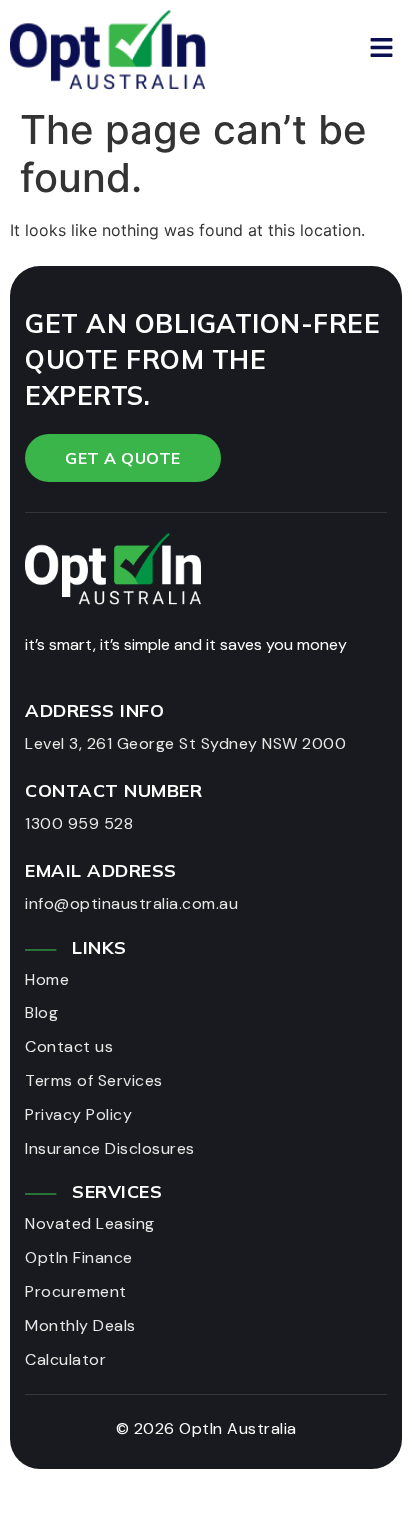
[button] (304, 48)
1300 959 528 (79, 823)
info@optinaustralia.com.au (131, 903)
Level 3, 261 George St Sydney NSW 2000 (185, 743)
